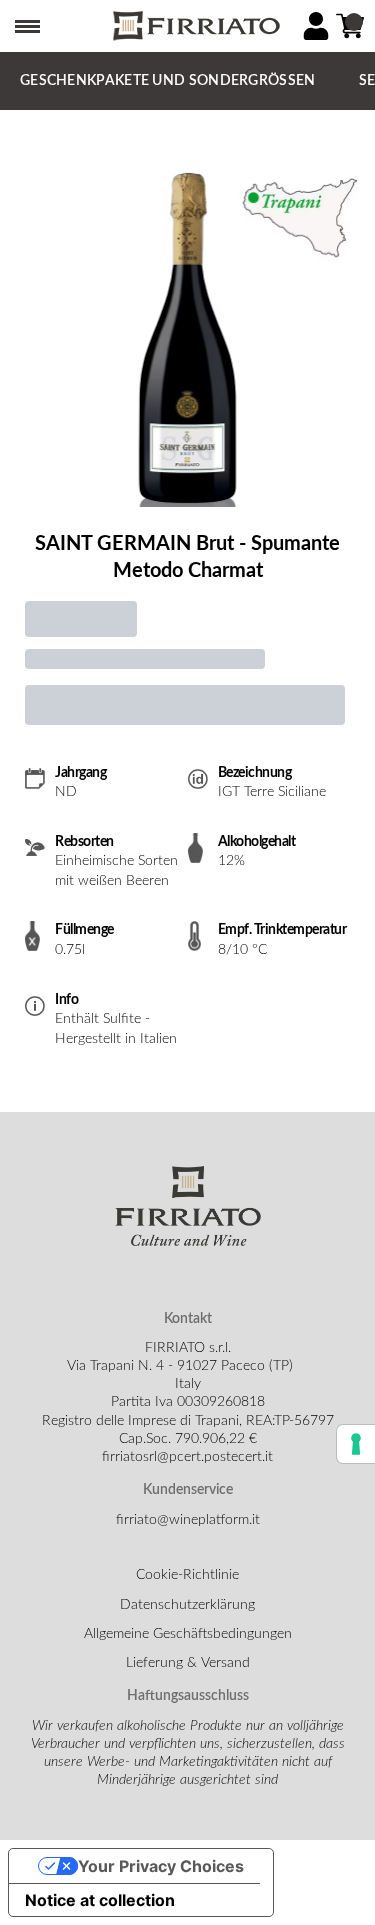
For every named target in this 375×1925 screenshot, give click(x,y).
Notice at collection (100, 1900)
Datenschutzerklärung (187, 1605)
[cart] (350, 26)
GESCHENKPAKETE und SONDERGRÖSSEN (168, 81)
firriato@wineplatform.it (188, 1520)
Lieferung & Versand (188, 1663)
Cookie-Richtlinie (187, 1575)
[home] (195, 26)
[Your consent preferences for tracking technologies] (356, 1444)
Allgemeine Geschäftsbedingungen (188, 1634)
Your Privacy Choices (161, 1866)
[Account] (316, 26)
